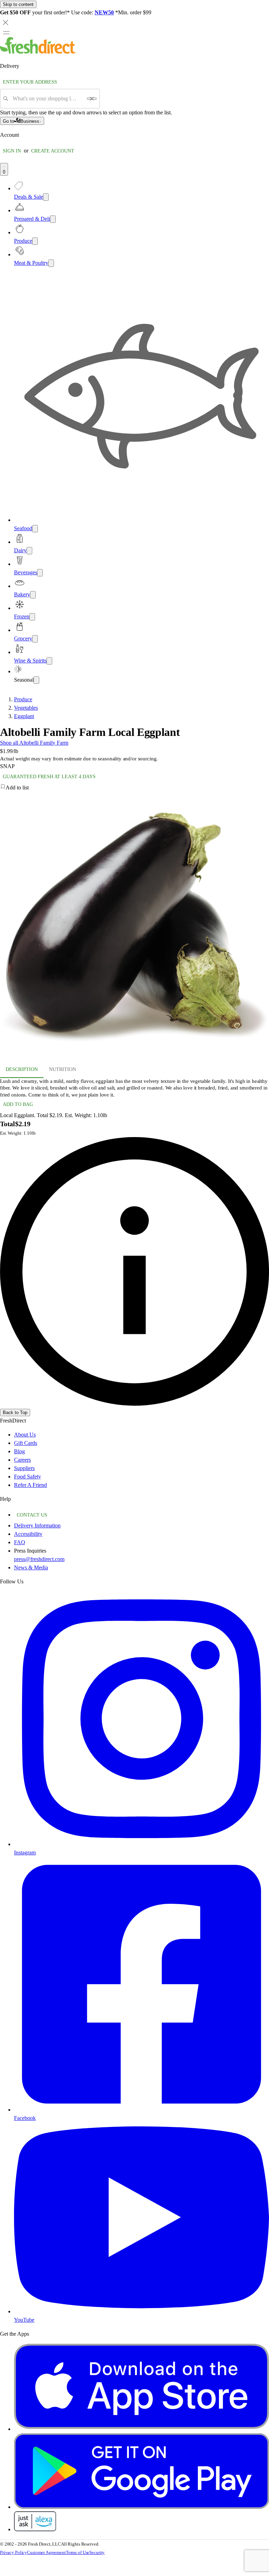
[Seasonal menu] (36, 680)
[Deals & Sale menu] (46, 197)
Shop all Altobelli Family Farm (34, 743)
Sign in (12, 151)
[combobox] (47, 99)
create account (53, 151)
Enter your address (30, 82)
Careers (22, 1460)
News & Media (31, 1567)
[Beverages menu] (40, 573)
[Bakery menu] (33, 595)
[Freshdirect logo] (38, 52)
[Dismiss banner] (6, 22)
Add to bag (18, 1104)
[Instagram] (142, 1844)
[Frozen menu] (32, 617)
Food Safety (27, 1477)
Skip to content (18, 4)
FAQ (20, 1542)
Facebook (25, 2118)
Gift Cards (26, 1443)
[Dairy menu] (29, 551)
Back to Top (15, 1413)
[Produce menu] (35, 241)
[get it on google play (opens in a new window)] (142, 2507)
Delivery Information (37, 1525)
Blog (19, 1451)
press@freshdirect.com (39, 1559)
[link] (134, 1271)
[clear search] (92, 99)
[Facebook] (142, 2110)
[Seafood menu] (35, 529)
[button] (134, 788)
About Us (25, 1435)
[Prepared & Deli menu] (53, 219)
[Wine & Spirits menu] (49, 661)
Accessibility (28, 1534)
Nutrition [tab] (63, 1069)
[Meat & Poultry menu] (51, 263)
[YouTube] (142, 2311)
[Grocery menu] (35, 639)
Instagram (25, 1853)
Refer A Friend (30, 1485)
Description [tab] (22, 1069)
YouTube (24, 2320)
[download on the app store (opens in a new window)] (142, 2429)
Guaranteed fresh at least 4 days (49, 777)
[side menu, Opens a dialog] (6, 33)
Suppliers (24, 1468)
